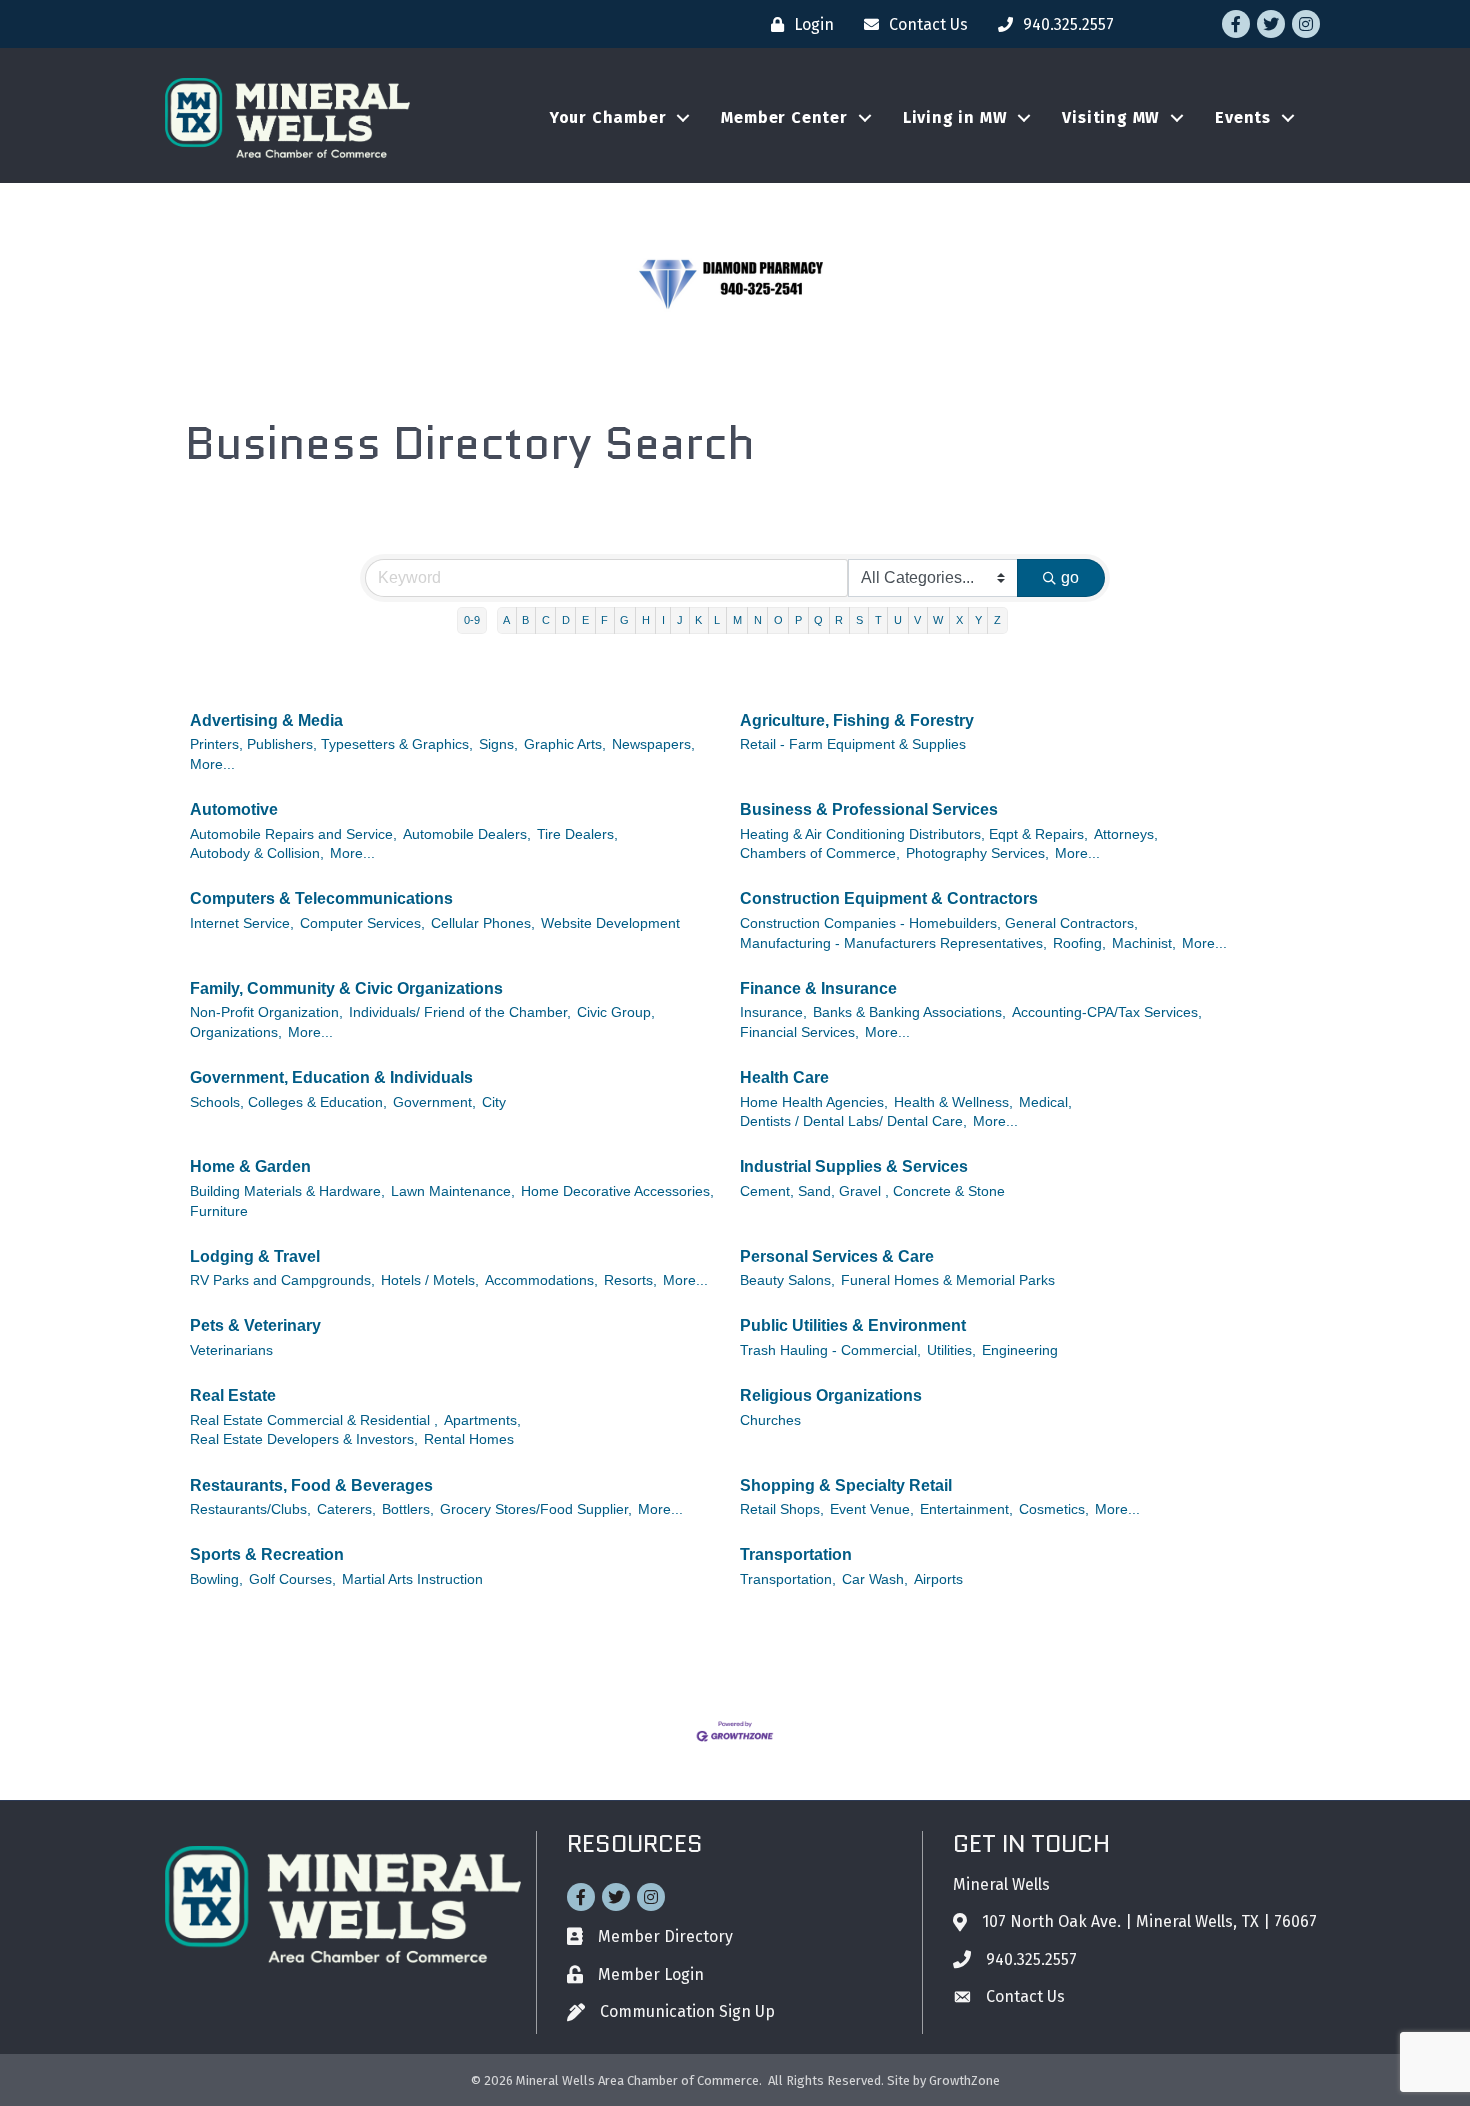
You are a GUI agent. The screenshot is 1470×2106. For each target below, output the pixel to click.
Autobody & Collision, (257, 853)
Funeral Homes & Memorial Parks (948, 1280)
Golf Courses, (292, 1579)
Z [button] (997, 620)
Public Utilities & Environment (853, 1325)
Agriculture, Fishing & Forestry (857, 720)
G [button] (624, 620)
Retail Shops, (782, 1509)
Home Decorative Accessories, (617, 1191)
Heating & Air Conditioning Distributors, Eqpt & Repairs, (914, 834)
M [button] (737, 620)
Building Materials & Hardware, (287, 1191)
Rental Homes (469, 1439)
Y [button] (978, 620)
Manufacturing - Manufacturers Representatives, (893, 943)
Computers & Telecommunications (321, 898)
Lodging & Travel (255, 1256)
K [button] (698, 620)
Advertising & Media (266, 720)
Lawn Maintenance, (453, 1191)
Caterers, (346, 1509)
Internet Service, (242, 923)
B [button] (525, 620)
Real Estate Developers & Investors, (304, 1439)
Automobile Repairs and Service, (293, 834)
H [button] (646, 620)
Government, (434, 1102)
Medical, (1045, 1102)
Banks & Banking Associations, (909, 1012)
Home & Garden (250, 1166)
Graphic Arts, (565, 744)
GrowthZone (964, 2080)
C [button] (546, 620)
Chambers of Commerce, (820, 853)
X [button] (959, 620)
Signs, (498, 744)
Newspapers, (653, 744)
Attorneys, (1126, 834)
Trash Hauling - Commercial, (830, 1350)
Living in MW (955, 117)
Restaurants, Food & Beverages (311, 1485)
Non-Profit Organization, (266, 1012)
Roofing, (1079, 943)
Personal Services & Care (837, 1256)
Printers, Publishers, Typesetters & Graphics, (331, 744)
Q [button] (818, 620)
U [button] (898, 620)
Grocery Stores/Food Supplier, (536, 1509)
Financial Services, (799, 1032)
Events (1243, 117)
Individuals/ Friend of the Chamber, (460, 1012)
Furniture (219, 1211)
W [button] (938, 620)
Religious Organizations (831, 1395)
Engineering (1020, 1350)
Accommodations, (541, 1280)
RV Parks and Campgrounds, (282, 1280)
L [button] (717, 620)
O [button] (778, 620)
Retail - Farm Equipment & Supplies (853, 744)
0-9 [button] (472, 620)
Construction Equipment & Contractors (889, 898)
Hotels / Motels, (430, 1280)
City (494, 1102)
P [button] (798, 620)
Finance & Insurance (818, 988)
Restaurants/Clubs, (250, 1509)
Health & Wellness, (953, 1102)
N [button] (758, 620)
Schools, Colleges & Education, (288, 1102)
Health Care (784, 1077)
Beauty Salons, (787, 1280)
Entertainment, (966, 1509)
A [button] (506, 620)
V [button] (917, 620)
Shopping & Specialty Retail (846, 1485)
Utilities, (951, 1350)
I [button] (663, 620)
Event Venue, (872, 1509)
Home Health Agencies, (814, 1102)
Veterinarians (231, 1350)
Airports (938, 1579)
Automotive (234, 809)
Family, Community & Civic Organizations (346, 988)
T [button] (878, 620)
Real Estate (233, 1395)
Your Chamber (608, 117)
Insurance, (773, 1012)
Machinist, (1144, 943)
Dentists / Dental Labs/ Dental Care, (853, 1121)
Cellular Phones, (483, 923)
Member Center (784, 117)
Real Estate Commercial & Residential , (314, 1420)
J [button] (680, 620)
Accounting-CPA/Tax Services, (1107, 1012)
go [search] (1070, 577)
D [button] (566, 620)
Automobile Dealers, (467, 834)
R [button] (839, 620)
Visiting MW (1111, 117)
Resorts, (630, 1280)
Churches (770, 1420)
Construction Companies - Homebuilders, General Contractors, (939, 923)
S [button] (859, 620)
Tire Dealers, (577, 834)
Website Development (610, 923)
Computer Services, (362, 923)
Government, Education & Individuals (331, 1077)
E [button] (585, 620)
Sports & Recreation (267, 1554)
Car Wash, (875, 1579)
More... (212, 764)
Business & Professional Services (869, 809)
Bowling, (216, 1579)
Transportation (796, 1554)
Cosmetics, (1054, 1509)
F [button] (604, 620)
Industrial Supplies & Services (854, 1166)
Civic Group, (616, 1012)
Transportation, (788, 1579)
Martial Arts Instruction (412, 1579)
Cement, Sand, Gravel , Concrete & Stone (872, 1191)
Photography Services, (977, 853)
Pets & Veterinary (255, 1325)
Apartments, (482, 1420)
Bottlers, (408, 1509)
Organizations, (236, 1032)
